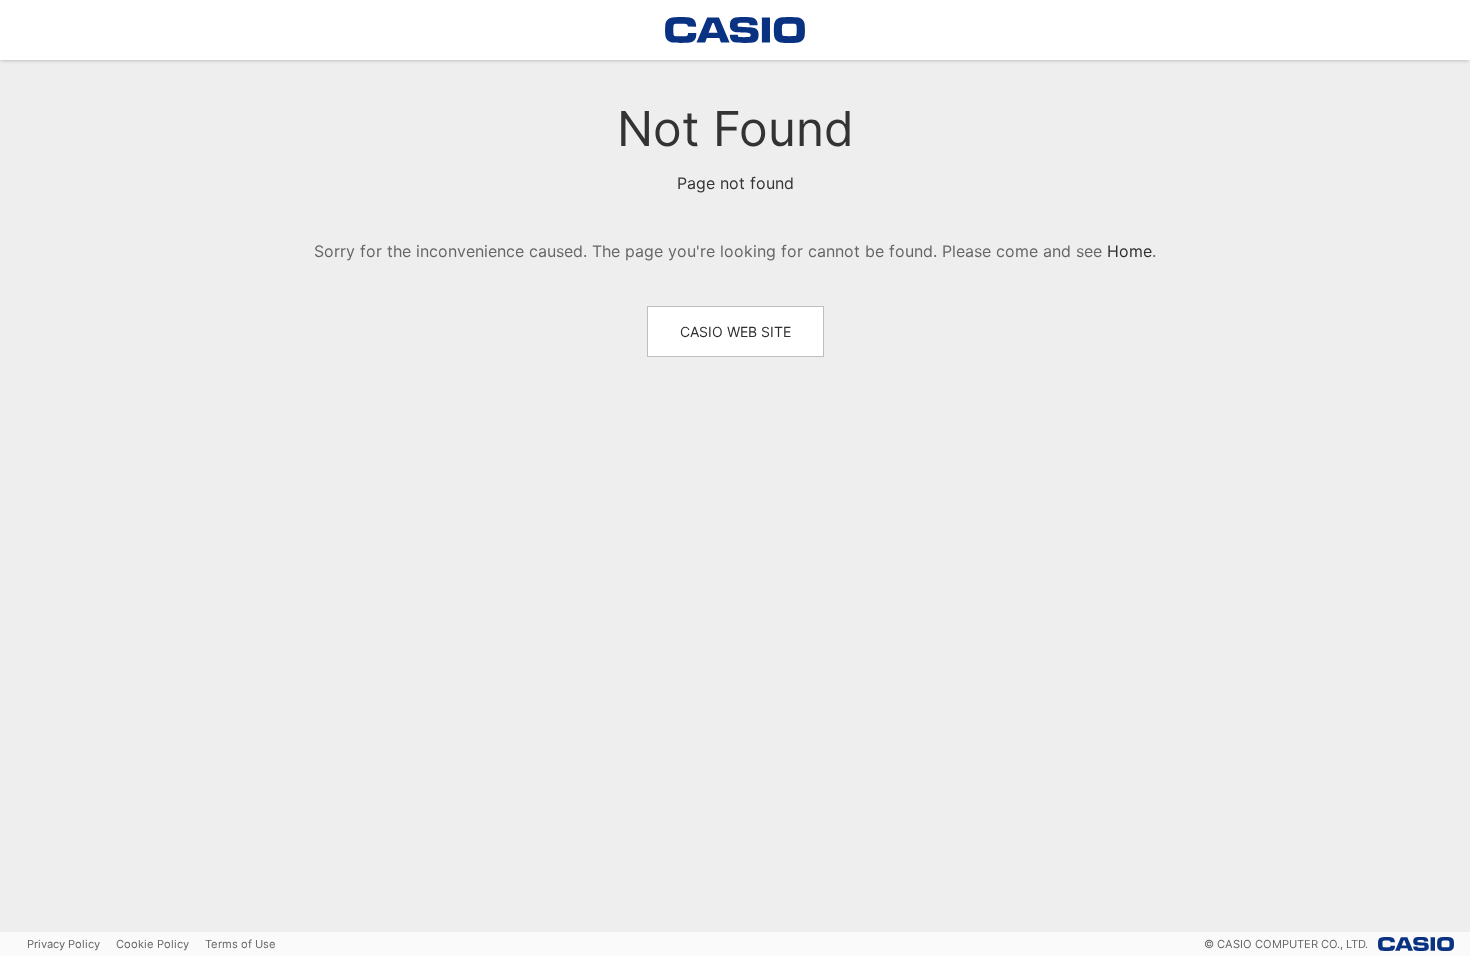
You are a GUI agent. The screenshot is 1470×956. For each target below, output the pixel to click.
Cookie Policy (152, 944)
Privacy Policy (63, 944)
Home (1129, 251)
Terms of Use (240, 944)
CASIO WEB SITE (735, 331)
